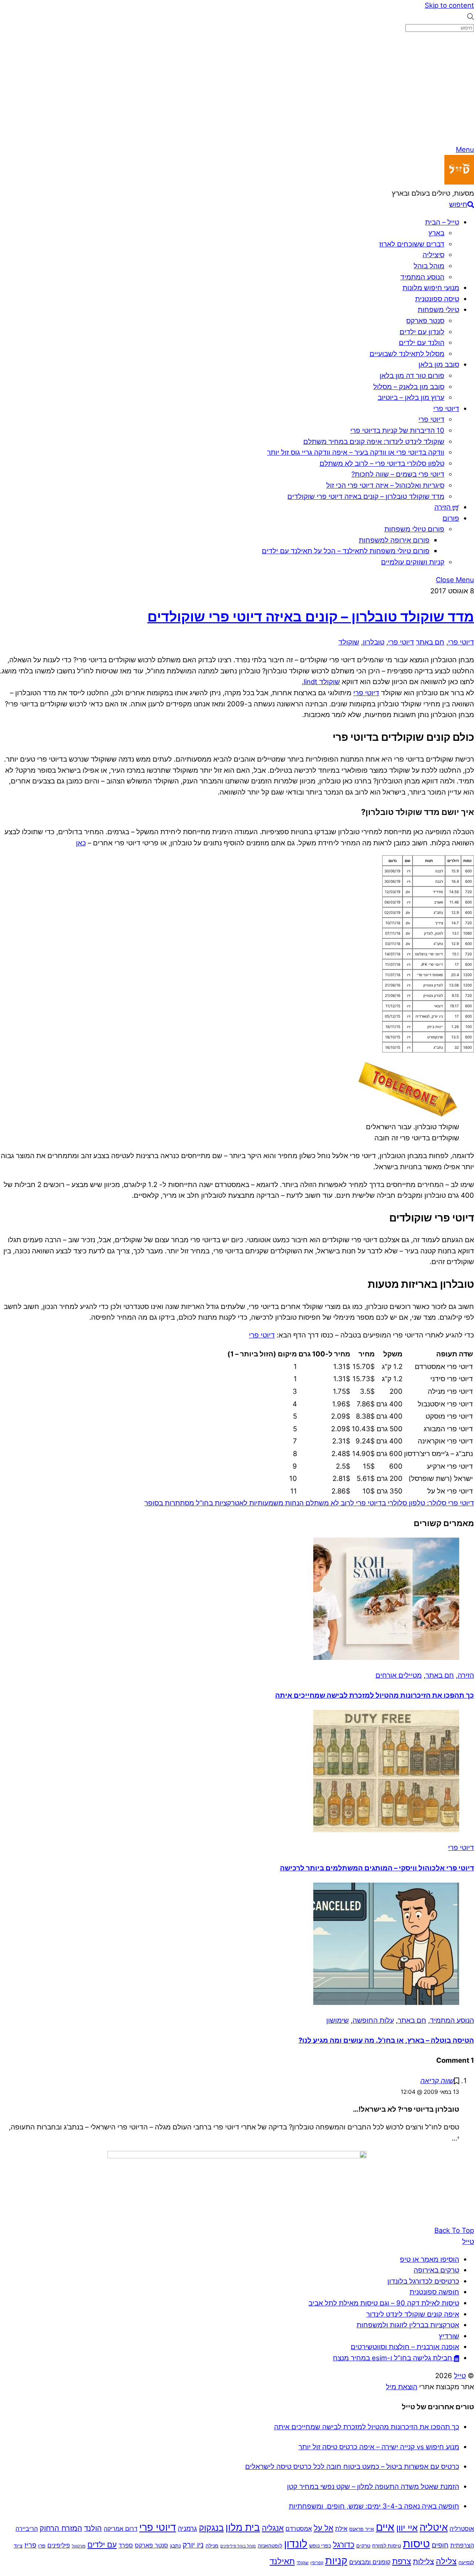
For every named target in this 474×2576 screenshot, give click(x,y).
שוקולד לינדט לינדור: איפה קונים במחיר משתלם (374, 441)
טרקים (363, 2546)
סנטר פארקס (425, 321)
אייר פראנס (362, 2529)
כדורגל (344, 2545)
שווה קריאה (437, 2081)
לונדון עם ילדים (422, 332)
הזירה (443, 507)
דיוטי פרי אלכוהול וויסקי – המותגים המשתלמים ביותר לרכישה (377, 1868)
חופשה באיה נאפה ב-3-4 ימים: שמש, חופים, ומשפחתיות (374, 2506)
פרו (42, 2546)
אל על (323, 2528)
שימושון (338, 2020)
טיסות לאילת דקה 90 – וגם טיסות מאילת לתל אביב (384, 2303)
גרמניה (187, 2528)
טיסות (416, 2544)
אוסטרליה (462, 2529)
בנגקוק (211, 2528)
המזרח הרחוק (61, 2528)
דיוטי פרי (446, 408)
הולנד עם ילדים (422, 342)
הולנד (93, 2528)
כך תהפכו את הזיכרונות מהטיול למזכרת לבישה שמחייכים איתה (375, 1695)
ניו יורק (193, 2545)
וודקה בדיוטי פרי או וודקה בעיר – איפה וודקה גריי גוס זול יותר (356, 452)
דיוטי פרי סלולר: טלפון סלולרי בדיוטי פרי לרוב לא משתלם (390, 1503)
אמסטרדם (299, 2529)
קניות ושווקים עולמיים (413, 562)
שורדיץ (449, 2336)
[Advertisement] (237, 89)
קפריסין (317, 2563)
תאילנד (282, 2561)
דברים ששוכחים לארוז (412, 244)
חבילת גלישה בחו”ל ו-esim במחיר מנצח (393, 2358)
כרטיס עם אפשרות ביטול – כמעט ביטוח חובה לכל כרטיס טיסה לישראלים (352, 2466)
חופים (440, 2545)
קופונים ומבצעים (370, 2562)
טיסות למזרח (387, 2546)
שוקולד (349, 642)
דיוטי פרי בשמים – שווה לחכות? (398, 474)
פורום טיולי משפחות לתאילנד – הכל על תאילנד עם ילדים (346, 551)
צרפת (402, 2561)
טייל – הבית (442, 222)
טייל (460, 2376)
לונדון (296, 2544)
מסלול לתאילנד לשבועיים (407, 354)
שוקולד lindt (322, 682)
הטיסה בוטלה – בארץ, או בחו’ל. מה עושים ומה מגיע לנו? (386, 2040)
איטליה (434, 2527)
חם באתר (430, 642)
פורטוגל (79, 2546)
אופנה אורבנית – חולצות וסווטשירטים (405, 2347)
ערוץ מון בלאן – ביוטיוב (411, 397)
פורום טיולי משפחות (414, 529)
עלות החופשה (373, 2020)
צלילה (446, 2561)
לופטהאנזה (270, 2546)
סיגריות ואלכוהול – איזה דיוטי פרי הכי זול (385, 485)
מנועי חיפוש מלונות (431, 288)
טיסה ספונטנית (437, 299)
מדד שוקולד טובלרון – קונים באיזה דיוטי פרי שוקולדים (366, 496)
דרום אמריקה (121, 2529)
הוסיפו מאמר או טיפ (430, 2259)
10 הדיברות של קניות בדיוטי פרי (397, 430)
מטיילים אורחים (399, 1675)
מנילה (212, 2546)
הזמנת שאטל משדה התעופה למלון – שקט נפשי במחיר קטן (373, 2486)
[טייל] (459, 182)
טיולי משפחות (438, 309)
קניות (336, 2561)
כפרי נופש (320, 2546)
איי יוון (407, 2528)
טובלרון (374, 642)
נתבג (175, 2546)
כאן (81, 843)
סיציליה (433, 255)
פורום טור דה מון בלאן (412, 375)
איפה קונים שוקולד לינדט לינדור (413, 2314)
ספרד (126, 2545)
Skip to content (449, 5)
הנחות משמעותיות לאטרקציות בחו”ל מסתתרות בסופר (225, 1503)
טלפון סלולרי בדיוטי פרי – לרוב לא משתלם (382, 463)
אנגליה (273, 2528)
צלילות (423, 2562)
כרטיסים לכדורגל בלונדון (423, 2281)
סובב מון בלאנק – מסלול (409, 387)
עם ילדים (102, 2545)
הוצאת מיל (402, 2387)
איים (385, 2527)
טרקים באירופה (436, 2270)
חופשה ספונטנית (434, 2292)
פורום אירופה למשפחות (394, 540)
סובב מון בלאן (439, 364)
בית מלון (243, 2527)
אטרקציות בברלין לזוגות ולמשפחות (408, 2325)
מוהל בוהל (429, 266)
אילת (341, 2529)
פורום (451, 518)
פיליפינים (59, 2545)
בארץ (436, 233)
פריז (30, 2545)
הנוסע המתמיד (422, 277)
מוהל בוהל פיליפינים (238, 2546)
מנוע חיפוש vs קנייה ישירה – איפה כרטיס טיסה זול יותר (379, 2447)
